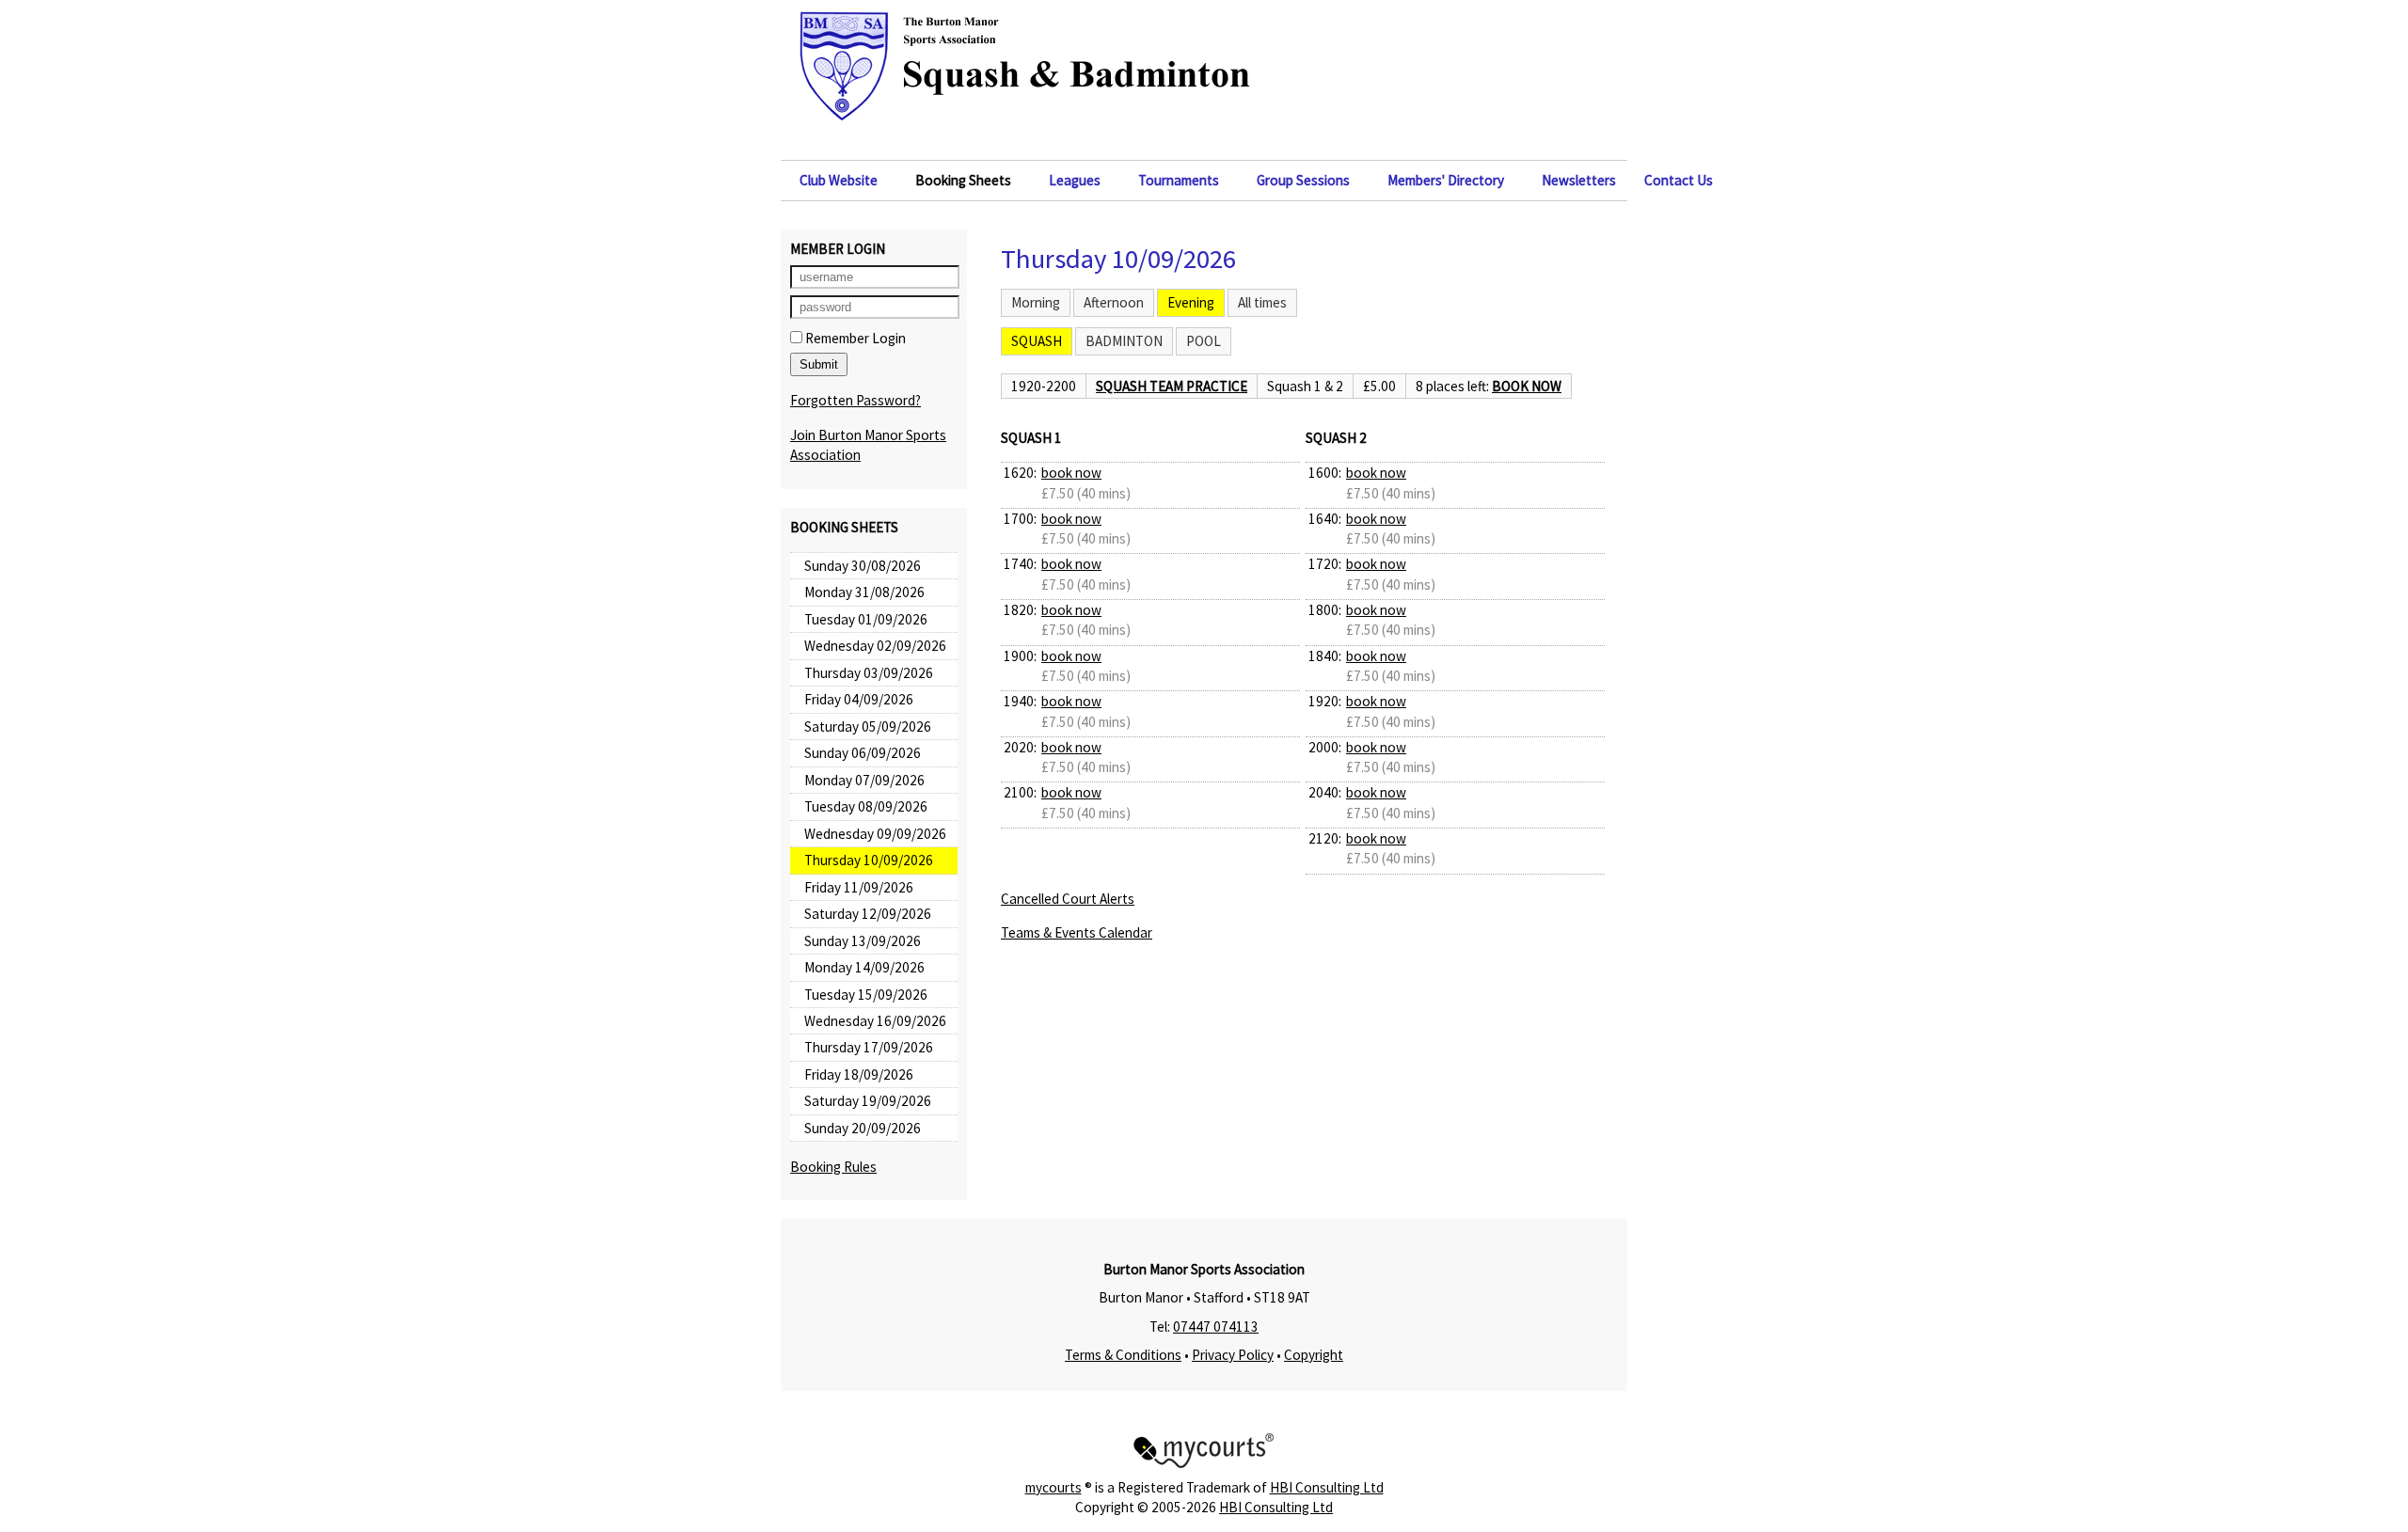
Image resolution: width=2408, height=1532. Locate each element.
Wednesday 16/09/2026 (875, 1021)
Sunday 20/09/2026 (863, 1128)
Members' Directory (1446, 180)
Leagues (1075, 180)
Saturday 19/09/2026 (868, 1101)
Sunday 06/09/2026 (863, 753)
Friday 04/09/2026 (859, 699)
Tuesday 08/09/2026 (866, 806)
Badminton (1124, 341)
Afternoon (1114, 302)
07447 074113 (1216, 1327)
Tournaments (1179, 180)
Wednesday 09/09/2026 (875, 834)
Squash (1037, 341)
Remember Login (854, 338)
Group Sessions (1303, 180)
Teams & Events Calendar (1077, 932)
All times (1262, 302)
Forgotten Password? (855, 400)
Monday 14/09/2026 (864, 967)
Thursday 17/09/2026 (869, 1047)
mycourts (1053, 1487)
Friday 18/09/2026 (859, 1074)
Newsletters (1579, 180)
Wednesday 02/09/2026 (875, 646)
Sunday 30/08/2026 (863, 566)
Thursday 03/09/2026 (869, 673)
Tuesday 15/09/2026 (866, 995)
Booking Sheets (963, 180)
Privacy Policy (1233, 1355)
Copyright (1314, 1355)
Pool (1204, 341)
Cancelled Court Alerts (1068, 899)
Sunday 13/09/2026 (863, 941)
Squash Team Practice (1172, 386)
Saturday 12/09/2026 (868, 914)
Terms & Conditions (1123, 1355)
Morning (1036, 302)
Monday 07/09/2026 (864, 780)
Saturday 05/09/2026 (868, 727)
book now (1527, 386)
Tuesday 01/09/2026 (866, 619)
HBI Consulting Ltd (1327, 1487)
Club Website (839, 180)
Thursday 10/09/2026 (869, 860)
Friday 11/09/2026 (859, 887)
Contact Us (1679, 180)
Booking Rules (833, 1167)
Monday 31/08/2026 (864, 592)
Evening (1191, 302)
